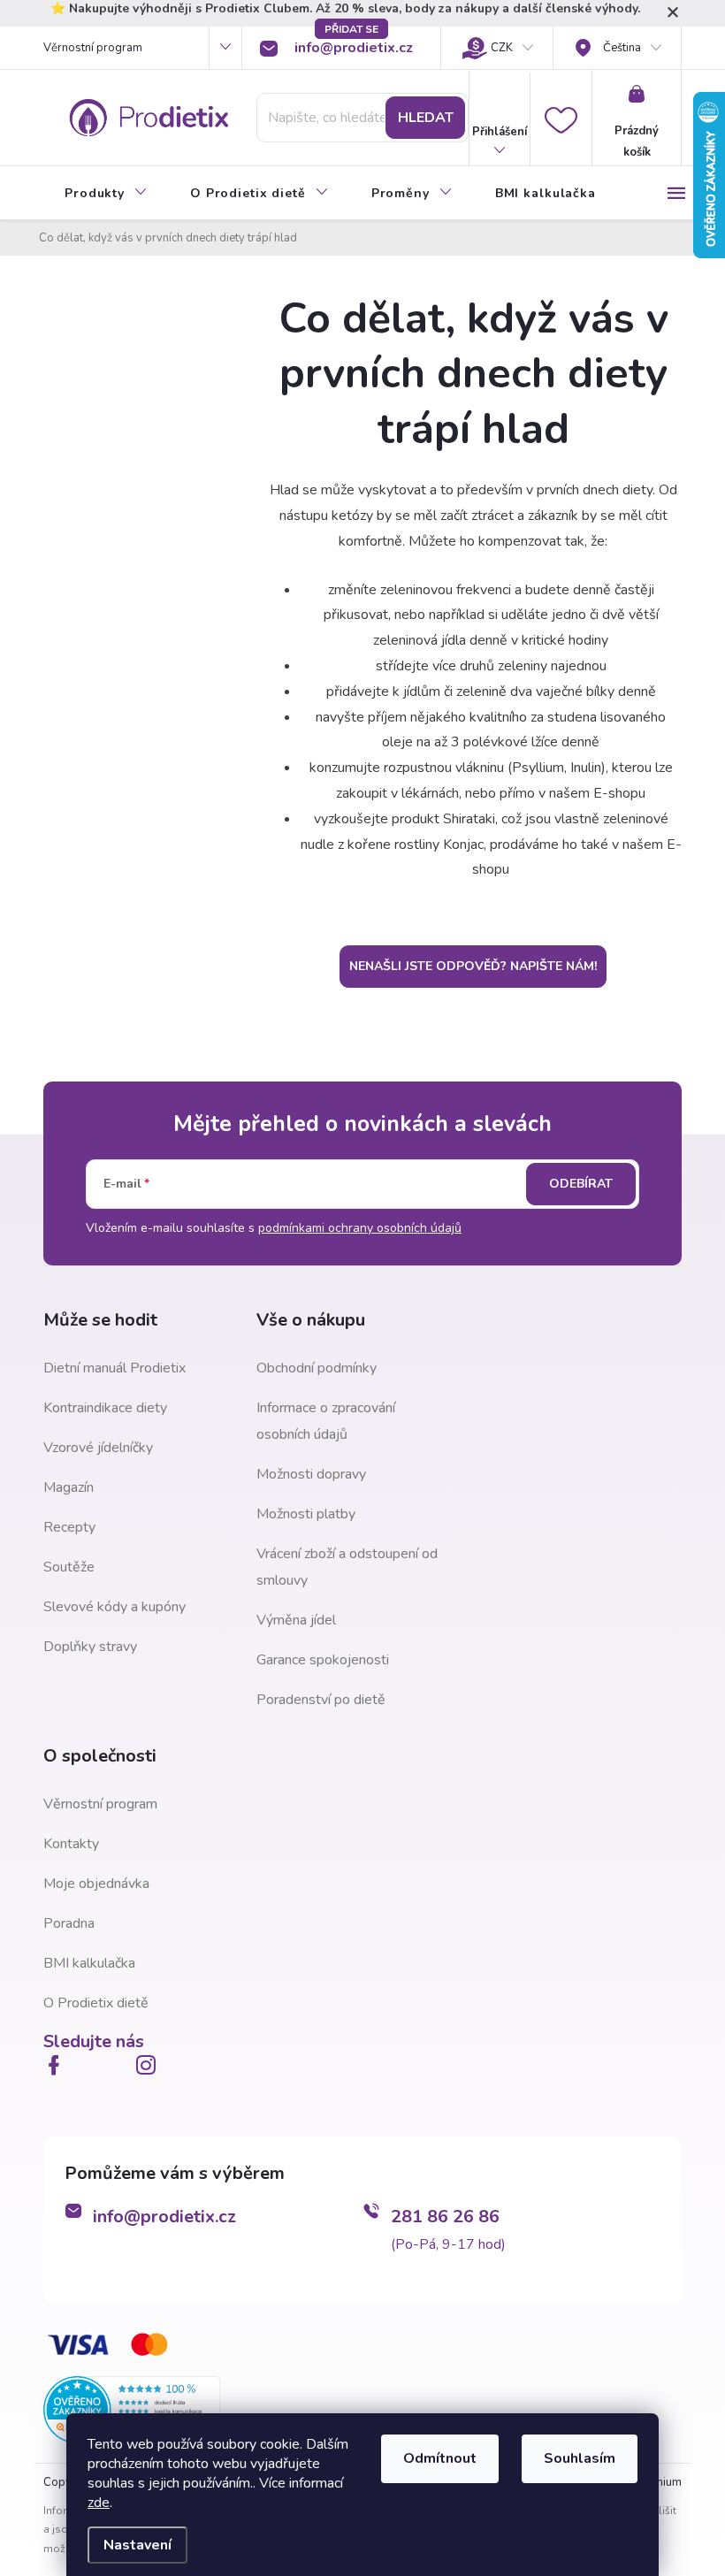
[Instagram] (149, 2065)
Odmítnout (440, 2458)
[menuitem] (106, 194)
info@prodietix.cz (164, 2217)
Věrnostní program (93, 48)
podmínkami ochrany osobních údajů (360, 1228)
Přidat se (351, 29)
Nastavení (137, 2545)
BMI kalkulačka (89, 1963)
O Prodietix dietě (96, 2003)
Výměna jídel (296, 1620)
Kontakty (71, 1844)
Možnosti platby (306, 1514)
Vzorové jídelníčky (98, 1448)
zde (99, 2503)
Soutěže (69, 1567)
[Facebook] (57, 2065)
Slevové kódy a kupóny (114, 1607)
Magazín (69, 1487)
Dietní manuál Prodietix (114, 1368)
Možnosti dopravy (311, 1474)
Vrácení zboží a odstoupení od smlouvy (347, 1567)
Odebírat (581, 1184)
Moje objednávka (96, 1884)
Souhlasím (580, 2458)
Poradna (69, 1923)
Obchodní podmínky (317, 1368)
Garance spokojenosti (323, 1660)
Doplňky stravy (90, 1647)
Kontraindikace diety (105, 1408)
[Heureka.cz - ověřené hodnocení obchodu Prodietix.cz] (132, 2409)
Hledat (426, 118)
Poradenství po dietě (321, 1700)
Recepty (69, 1527)
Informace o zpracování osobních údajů (326, 1421)
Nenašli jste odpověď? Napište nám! (473, 966)
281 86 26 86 (445, 2217)
